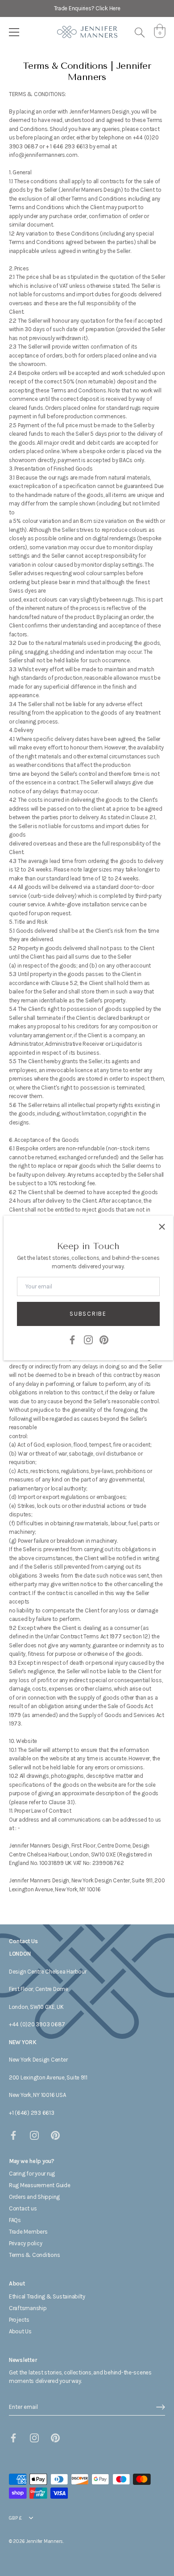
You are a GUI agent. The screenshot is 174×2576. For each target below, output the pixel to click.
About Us (20, 2331)
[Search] (140, 34)
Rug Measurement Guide (40, 2185)
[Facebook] (72, 1339)
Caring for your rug (32, 2174)
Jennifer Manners (44, 2541)
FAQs (15, 2220)
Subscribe (88, 1314)
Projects (19, 2320)
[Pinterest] (104, 1339)
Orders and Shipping (34, 2197)
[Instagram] (88, 1339)
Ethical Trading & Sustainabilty (47, 2296)
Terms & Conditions (34, 2255)
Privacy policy (25, 2243)
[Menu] (14, 32)
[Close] (162, 1227)
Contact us (23, 2208)
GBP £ (15, 2518)
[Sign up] (161, 2407)
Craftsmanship (28, 2308)
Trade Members (28, 2232)
